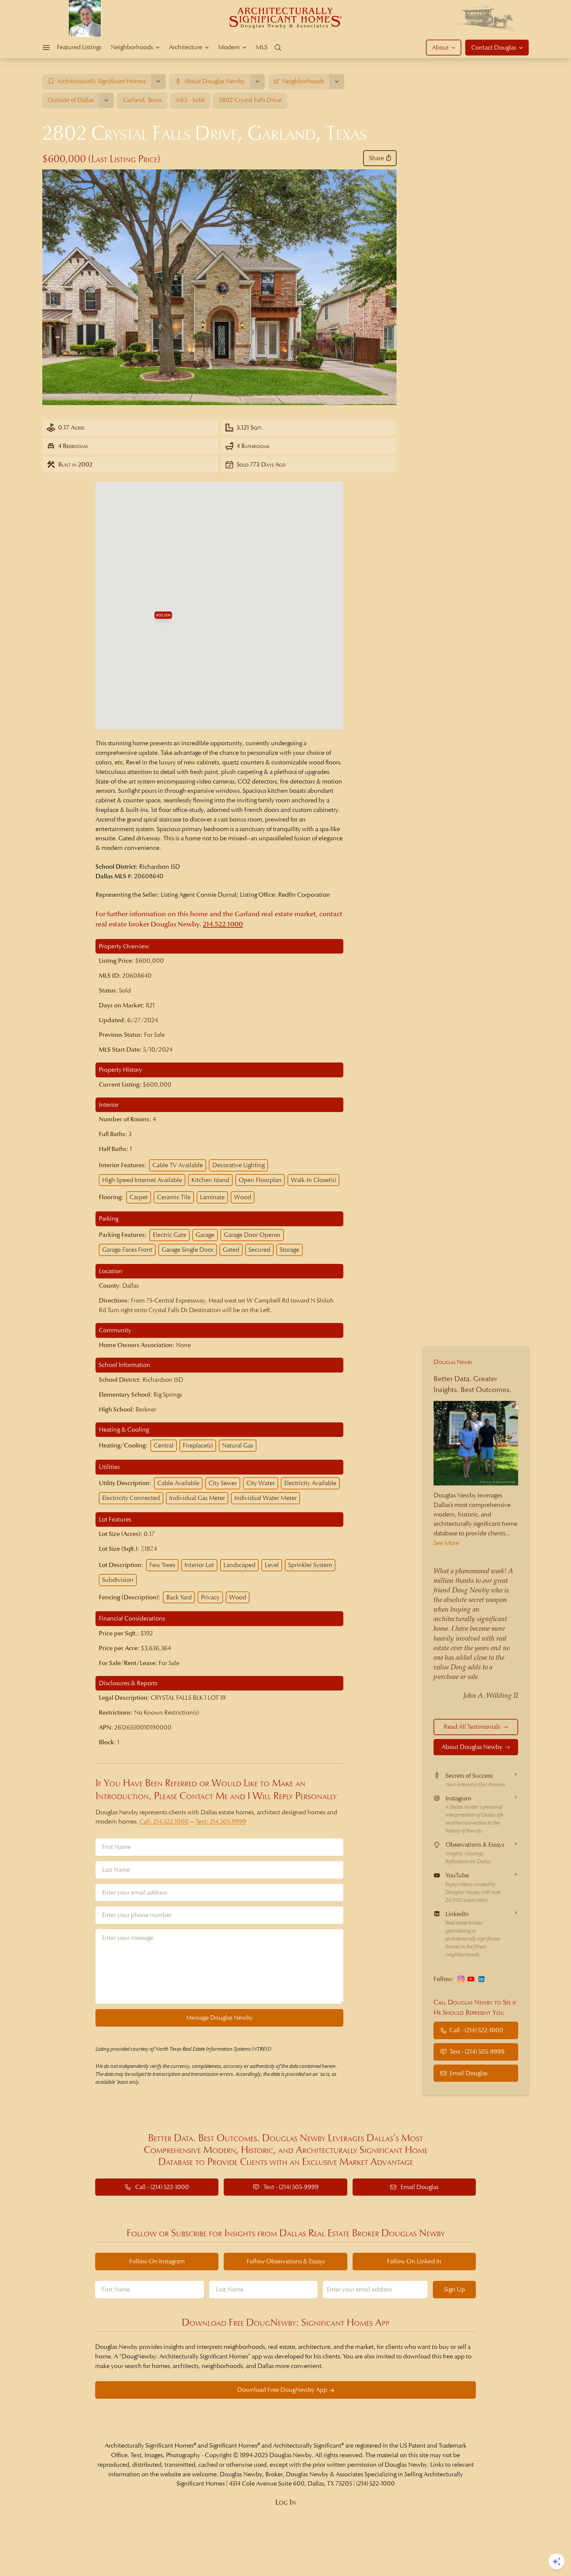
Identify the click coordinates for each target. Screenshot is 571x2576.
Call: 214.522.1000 (164, 1821)
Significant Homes (233, 2445)
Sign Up (455, 2289)
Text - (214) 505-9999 (477, 2052)
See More (446, 1543)
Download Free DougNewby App (282, 2390)
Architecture (186, 47)
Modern (229, 47)
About (440, 47)
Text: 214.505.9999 (221, 1821)
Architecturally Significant (307, 2445)
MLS (262, 47)
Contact (494, 47)
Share (377, 158)
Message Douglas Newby (219, 2018)
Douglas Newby (453, 1362)
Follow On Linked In (414, 2261)
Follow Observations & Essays (286, 2261)
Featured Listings (79, 47)
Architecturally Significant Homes (149, 2445)
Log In (286, 2502)
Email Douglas (468, 2073)
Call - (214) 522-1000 (476, 2030)
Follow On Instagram (157, 2261)
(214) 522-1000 (376, 2483)
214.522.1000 (223, 924)
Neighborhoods (132, 47)
